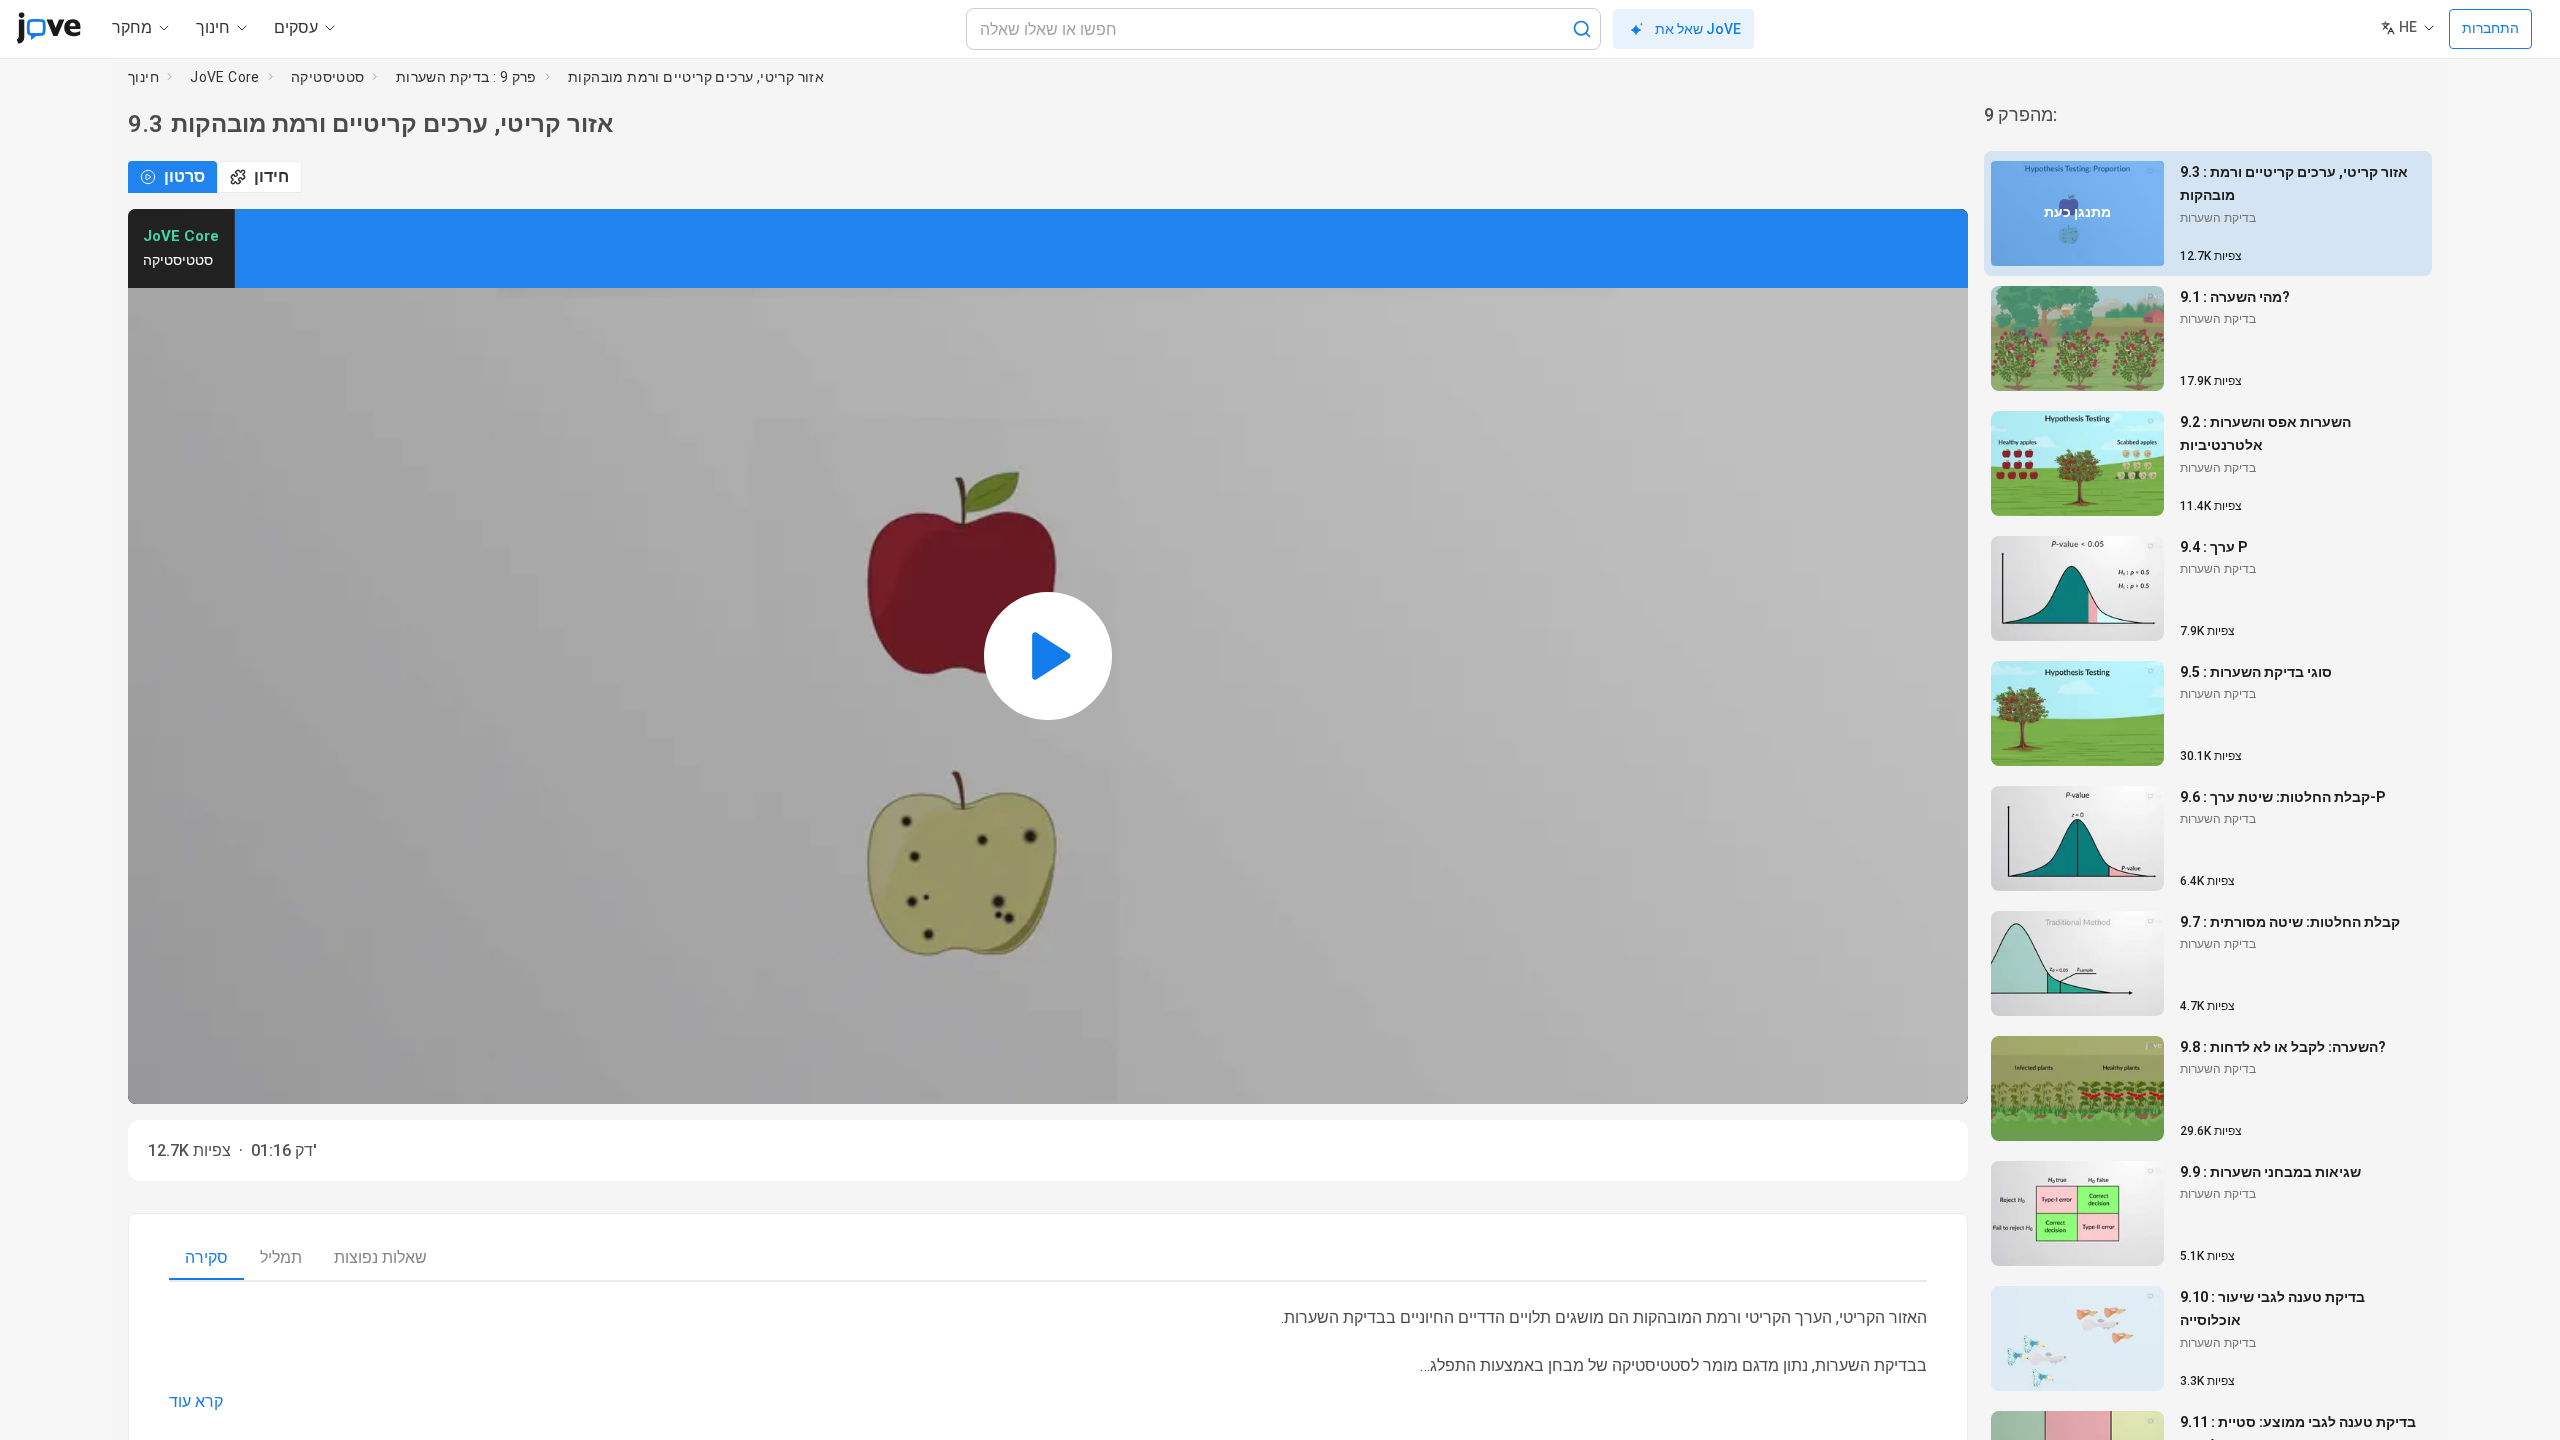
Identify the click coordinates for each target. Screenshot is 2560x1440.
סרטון (184, 176)
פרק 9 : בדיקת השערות (466, 77)
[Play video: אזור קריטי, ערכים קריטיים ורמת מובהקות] (1048, 656)
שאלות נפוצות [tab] (380, 1257)
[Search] (1582, 29)
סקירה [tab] (206, 1257)
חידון (271, 176)
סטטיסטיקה (328, 77)
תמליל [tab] (281, 1257)
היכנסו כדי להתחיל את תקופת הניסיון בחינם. (710, 248)
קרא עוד (196, 1401)
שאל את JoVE (1698, 29)
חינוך (143, 77)
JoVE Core (225, 77)
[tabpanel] (1048, 1360)
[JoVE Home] (48, 28)
